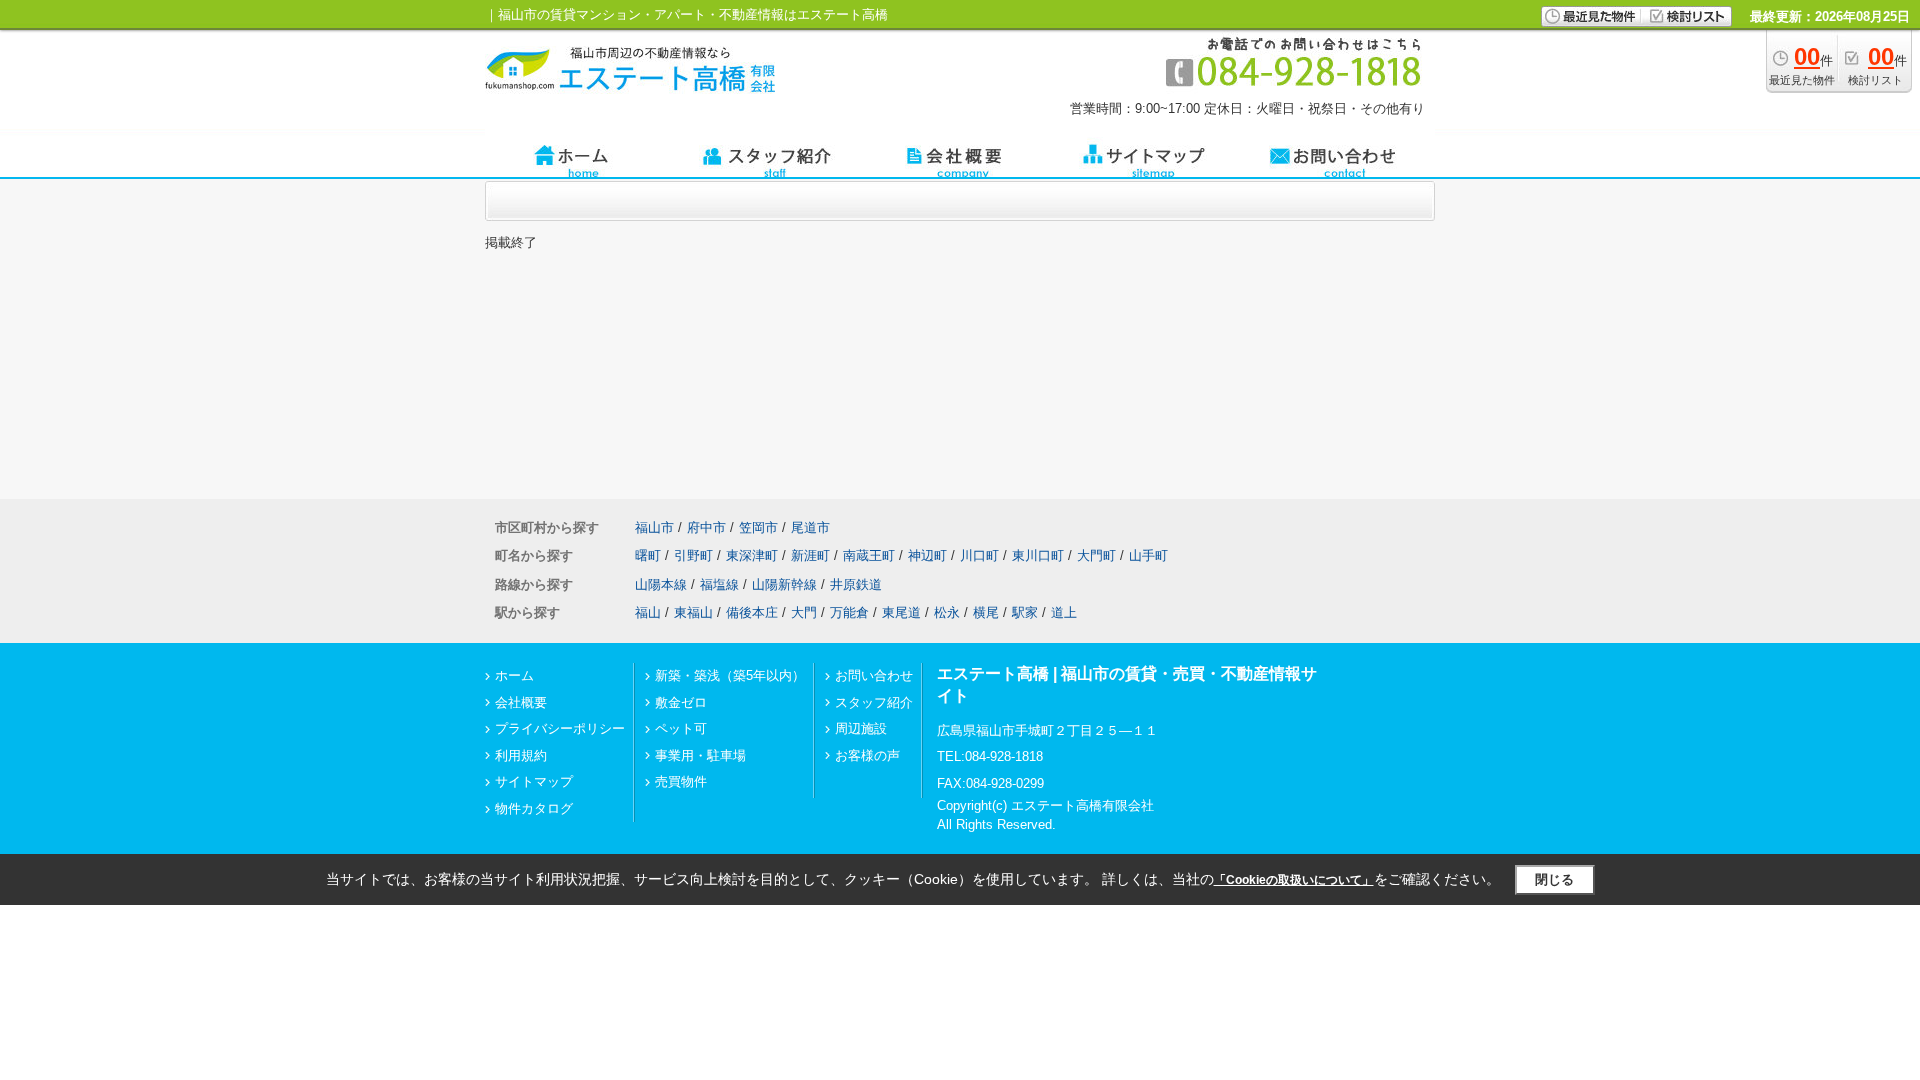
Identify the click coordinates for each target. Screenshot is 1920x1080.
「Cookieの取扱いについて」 (1294, 880)
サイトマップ (534, 781)
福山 (648, 612)
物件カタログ (534, 808)
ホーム (514, 675)
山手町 (1148, 555)
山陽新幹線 (784, 584)
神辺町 (927, 555)
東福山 (693, 612)
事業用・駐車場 (700, 755)
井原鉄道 (856, 584)
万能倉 (849, 612)
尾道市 (810, 527)
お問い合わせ (874, 675)
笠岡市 (758, 527)
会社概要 (521, 702)
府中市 (706, 527)
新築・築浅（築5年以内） (730, 675)
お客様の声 (867, 755)
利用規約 (521, 755)
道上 (1064, 612)
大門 (804, 612)
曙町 (648, 555)
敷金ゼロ (681, 702)
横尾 (986, 612)
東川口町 (1038, 555)
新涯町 (810, 555)
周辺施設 (861, 728)
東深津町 (752, 555)
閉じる (1554, 879)
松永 (947, 612)
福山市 (654, 527)
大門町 (1096, 555)
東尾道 (901, 612)
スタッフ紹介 (874, 702)
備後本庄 (752, 612)
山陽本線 (661, 584)
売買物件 (681, 781)
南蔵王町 (869, 555)
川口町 (979, 555)
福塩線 (719, 584)
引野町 (693, 555)
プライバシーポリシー (560, 728)
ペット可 (681, 728)
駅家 (1025, 612)
